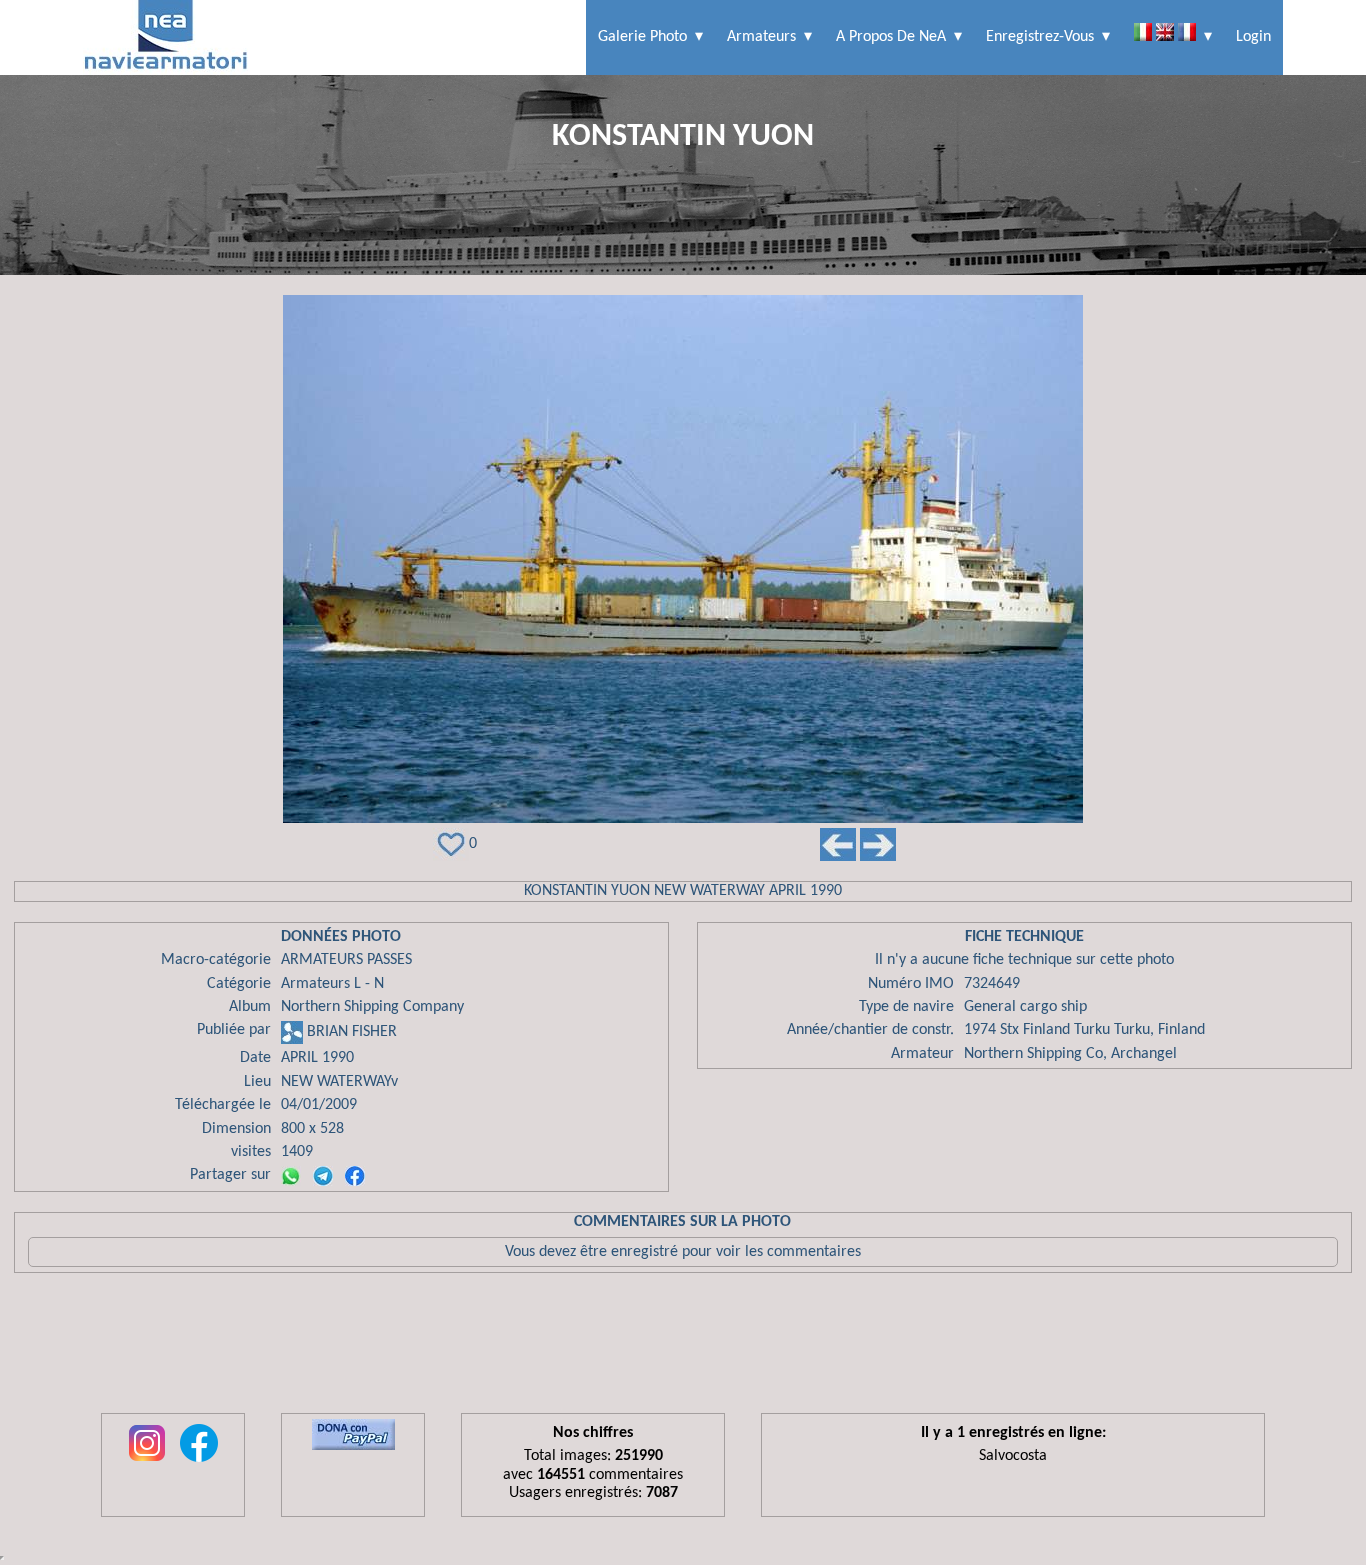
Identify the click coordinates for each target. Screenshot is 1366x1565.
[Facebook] (355, 1176)
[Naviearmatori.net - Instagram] (147, 1463)
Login (1253, 37)
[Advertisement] (683, 1348)
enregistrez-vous (1040, 37)
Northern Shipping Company (372, 1007)
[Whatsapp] (291, 1176)
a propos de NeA (891, 37)
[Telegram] (323, 1176)
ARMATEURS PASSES (346, 960)
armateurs (761, 37)
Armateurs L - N (332, 984)
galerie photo (642, 37)
